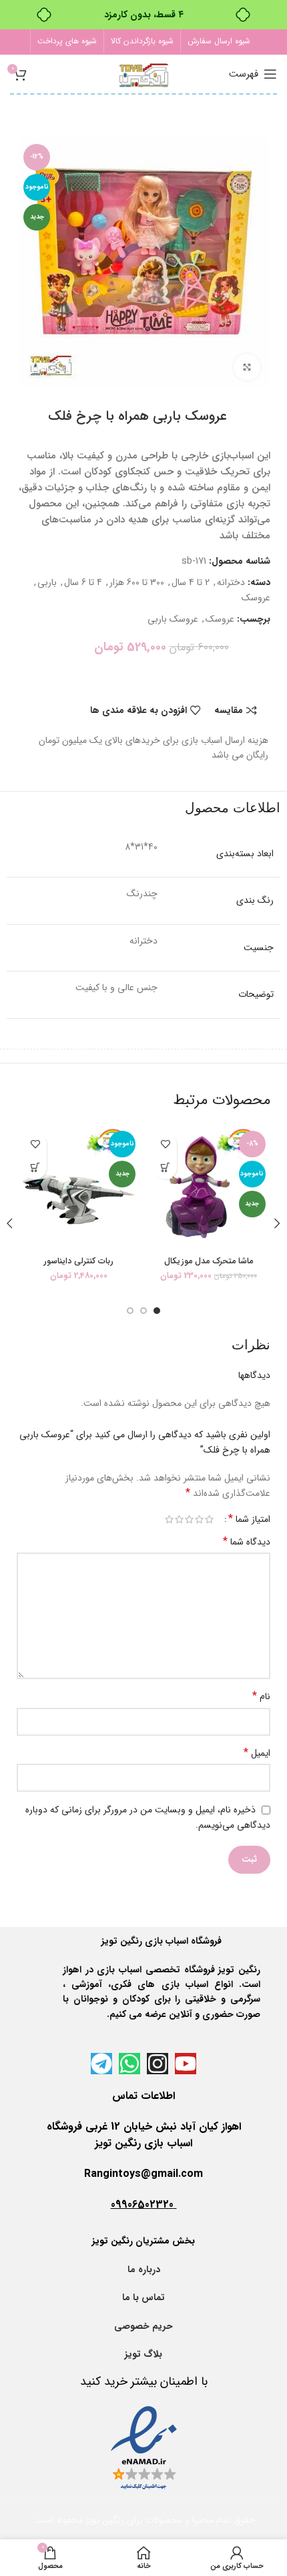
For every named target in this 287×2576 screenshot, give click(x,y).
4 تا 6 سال (83, 582)
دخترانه (231, 582)
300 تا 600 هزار (137, 582)
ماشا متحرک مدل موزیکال (209, 1261)
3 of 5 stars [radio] (189, 1519)
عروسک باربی (173, 619)
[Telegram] (101, 2064)
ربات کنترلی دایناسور (78, 1261)
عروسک (256, 598)
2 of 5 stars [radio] (199, 1519)
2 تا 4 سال (191, 582)
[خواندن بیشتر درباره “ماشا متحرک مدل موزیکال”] (165, 1168)
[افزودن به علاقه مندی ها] (165, 1144)
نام (261, 1696)
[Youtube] (186, 2064)
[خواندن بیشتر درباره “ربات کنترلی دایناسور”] (35, 1168)
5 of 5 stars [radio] (169, 1519)
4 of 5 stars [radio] (179, 1519)
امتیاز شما (249, 1519)
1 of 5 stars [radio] (209, 1519)
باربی (47, 582)
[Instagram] (158, 2064)
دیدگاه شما (247, 1542)
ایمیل (257, 1753)
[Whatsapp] (129, 2064)
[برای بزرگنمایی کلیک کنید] (247, 367)
